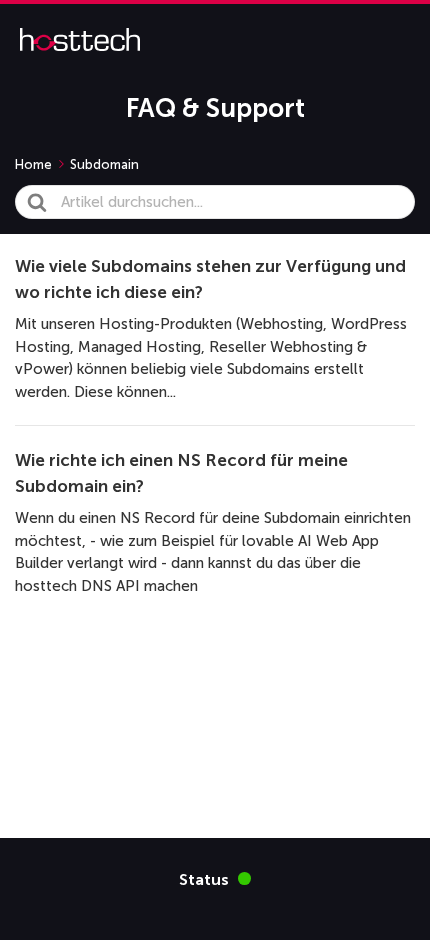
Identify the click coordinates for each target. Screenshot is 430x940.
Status (215, 878)
